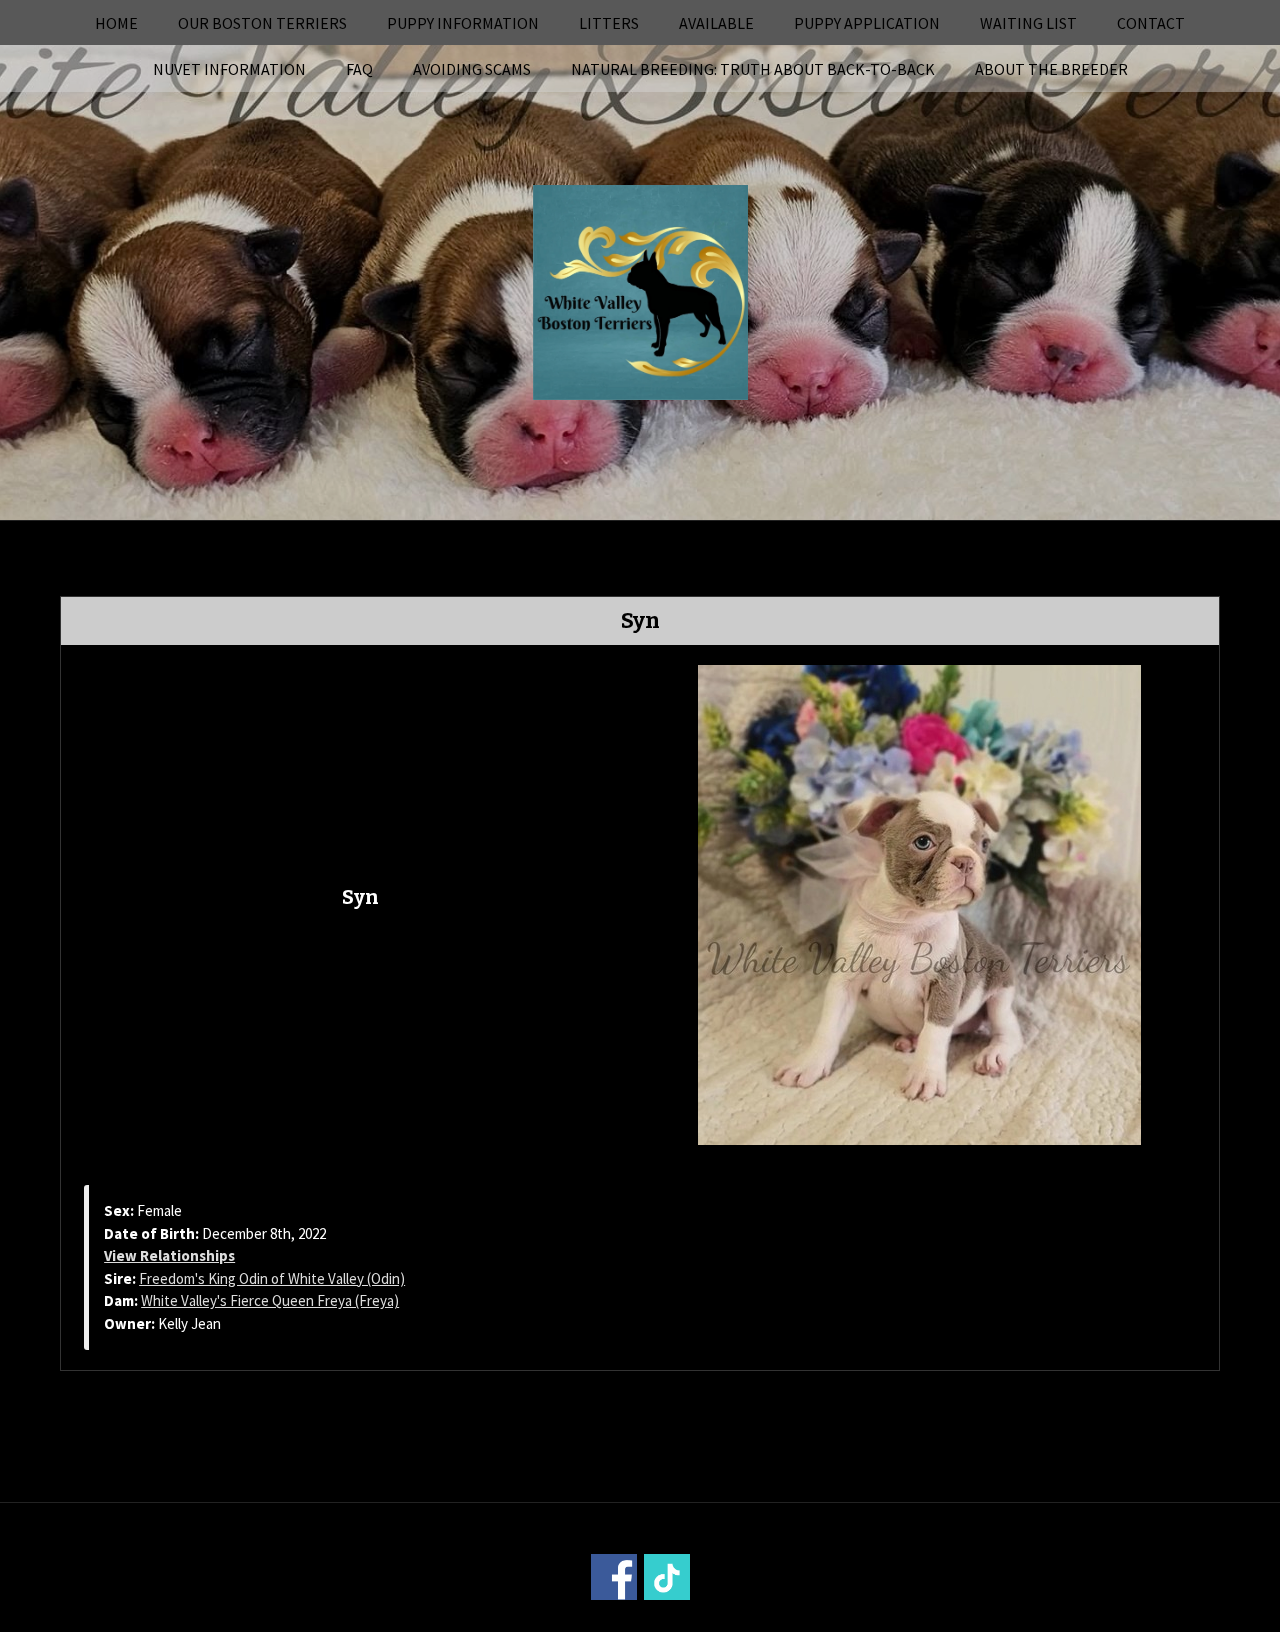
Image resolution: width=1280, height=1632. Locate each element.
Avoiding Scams (472, 69)
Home (116, 23)
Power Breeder (752, 1618)
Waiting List (1028, 23)
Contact (1151, 23)
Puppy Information (463, 23)
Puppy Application (867, 23)
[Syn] (919, 903)
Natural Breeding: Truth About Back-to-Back (753, 69)
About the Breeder (1051, 69)
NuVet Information (229, 69)
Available (716, 23)
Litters (609, 23)
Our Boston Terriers (262, 23)
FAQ (359, 69)
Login (910, 1618)
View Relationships (169, 1255)
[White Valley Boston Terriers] (640, 290)
